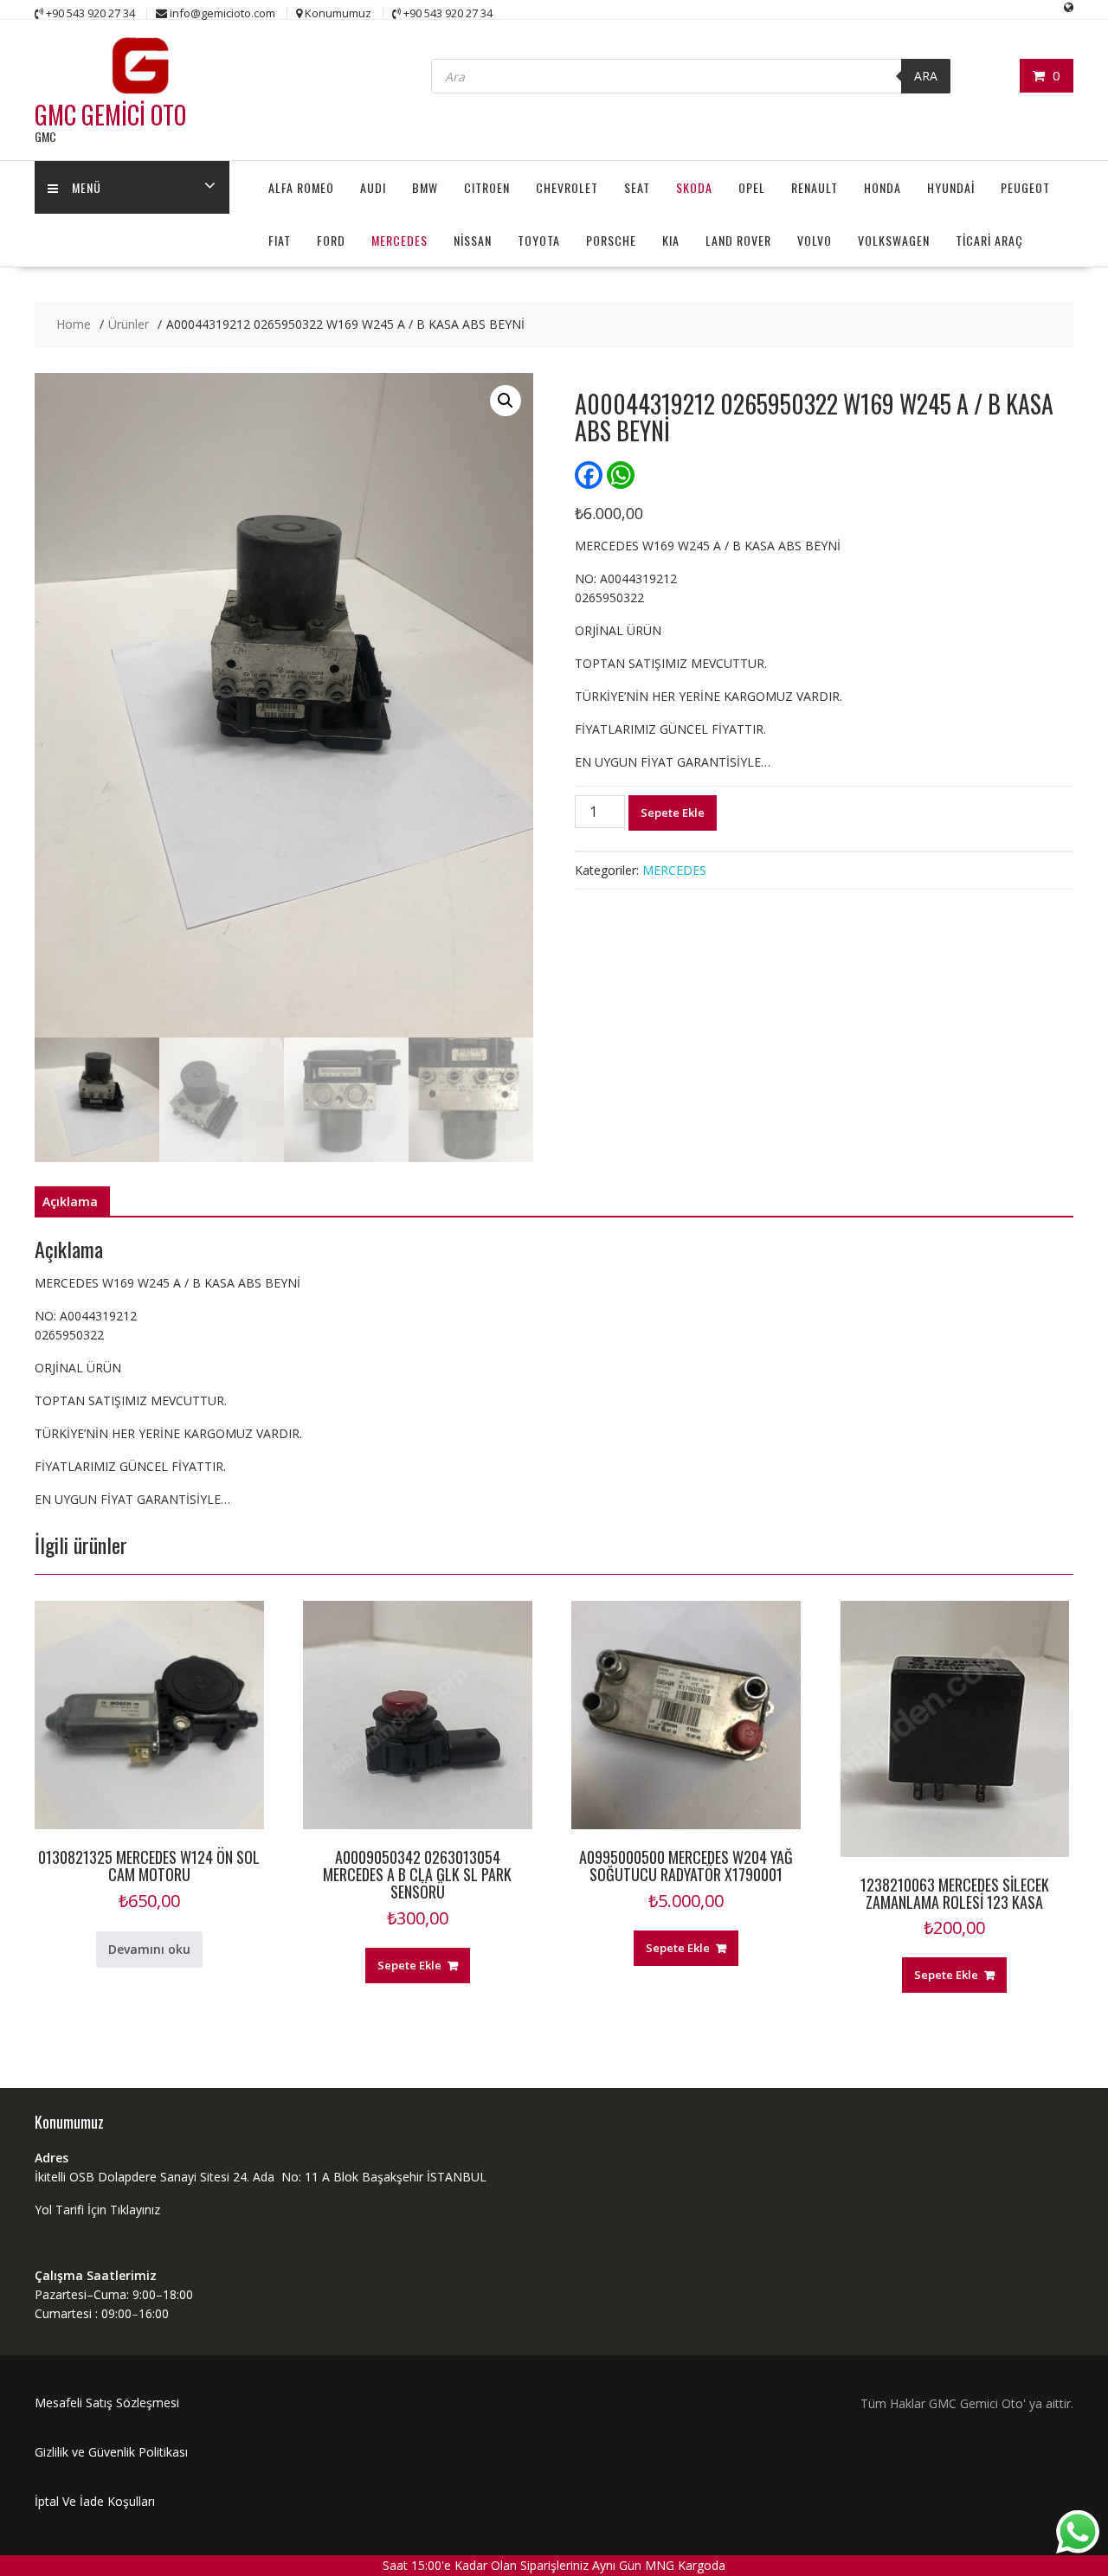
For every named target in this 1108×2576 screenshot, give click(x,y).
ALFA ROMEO (301, 187)
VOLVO (815, 240)
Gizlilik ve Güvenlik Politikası (111, 2452)
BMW (425, 187)
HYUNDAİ (951, 187)
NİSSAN (473, 240)
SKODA (694, 187)
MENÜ (87, 187)
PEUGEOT (1025, 187)
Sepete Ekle (673, 813)
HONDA (883, 187)
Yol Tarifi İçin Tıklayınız (97, 2210)
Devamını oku (149, 1949)
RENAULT (815, 187)
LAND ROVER (738, 240)
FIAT (280, 240)
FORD (331, 240)
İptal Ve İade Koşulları (95, 2501)
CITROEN (487, 187)
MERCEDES (399, 240)
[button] (506, 401)
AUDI (373, 187)
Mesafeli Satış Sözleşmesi (107, 2403)
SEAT (637, 187)
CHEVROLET (567, 187)
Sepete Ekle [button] (409, 1965)
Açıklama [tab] (70, 1201)
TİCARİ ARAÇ (989, 240)
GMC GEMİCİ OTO (110, 115)
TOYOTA (539, 240)
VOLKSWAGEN (894, 240)
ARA (926, 76)
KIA (671, 240)
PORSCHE (611, 240)
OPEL (752, 187)
